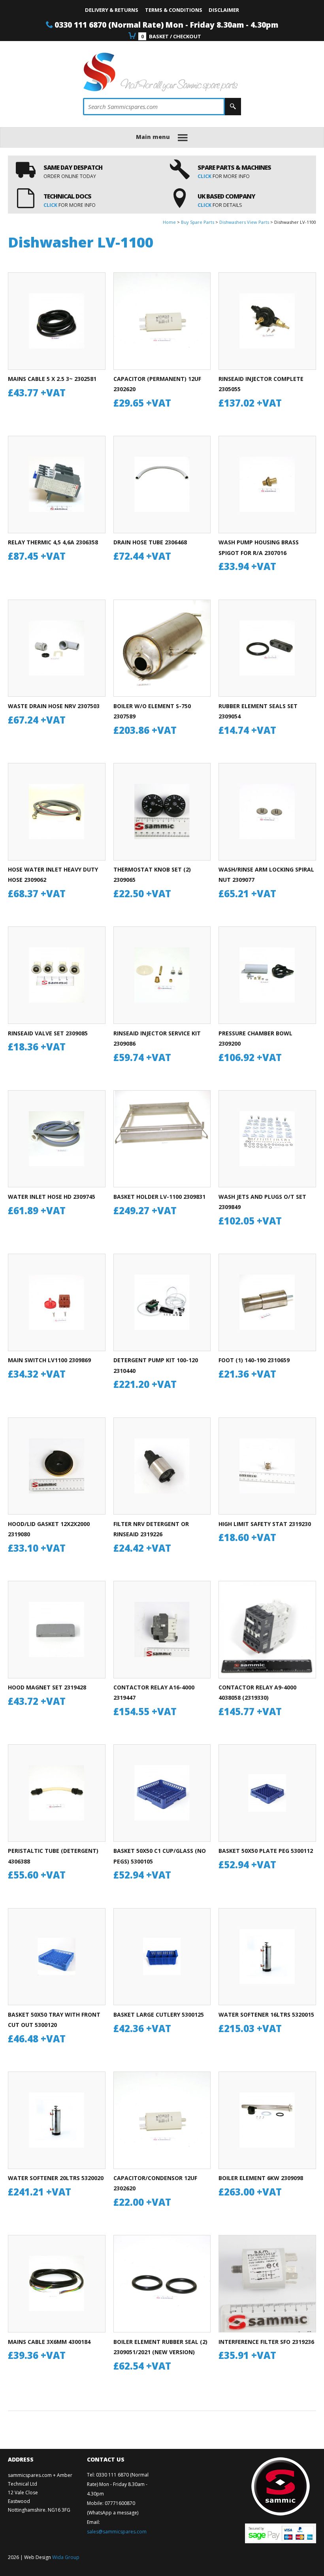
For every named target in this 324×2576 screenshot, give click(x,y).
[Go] (233, 107)
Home (169, 222)
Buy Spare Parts (198, 222)
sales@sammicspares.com (117, 2532)
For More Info (224, 176)
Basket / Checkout (171, 36)
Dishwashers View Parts (244, 222)
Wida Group (66, 2557)
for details (220, 205)
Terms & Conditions (174, 10)
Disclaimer (224, 10)
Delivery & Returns (112, 10)
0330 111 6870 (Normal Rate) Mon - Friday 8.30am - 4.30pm (166, 25)
